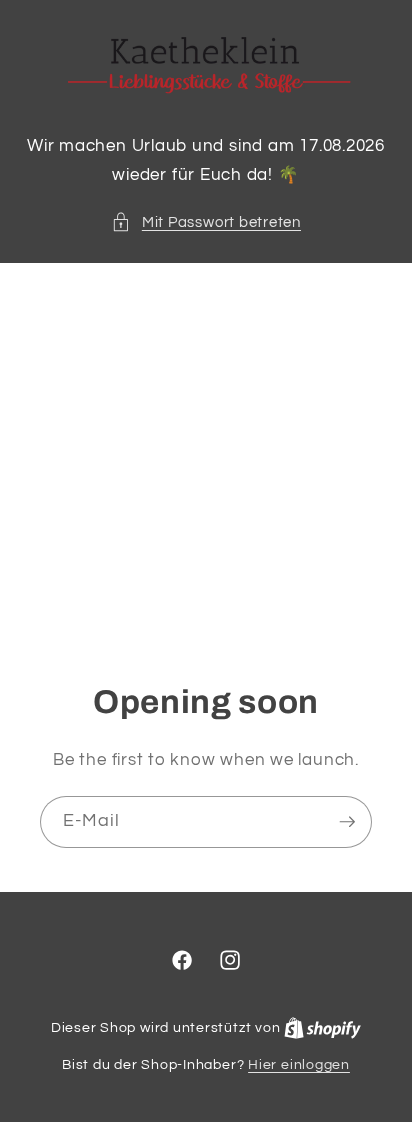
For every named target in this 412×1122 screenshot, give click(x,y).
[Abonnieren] (347, 823)
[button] (206, 222)
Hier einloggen (299, 1064)
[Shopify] (322, 1027)
